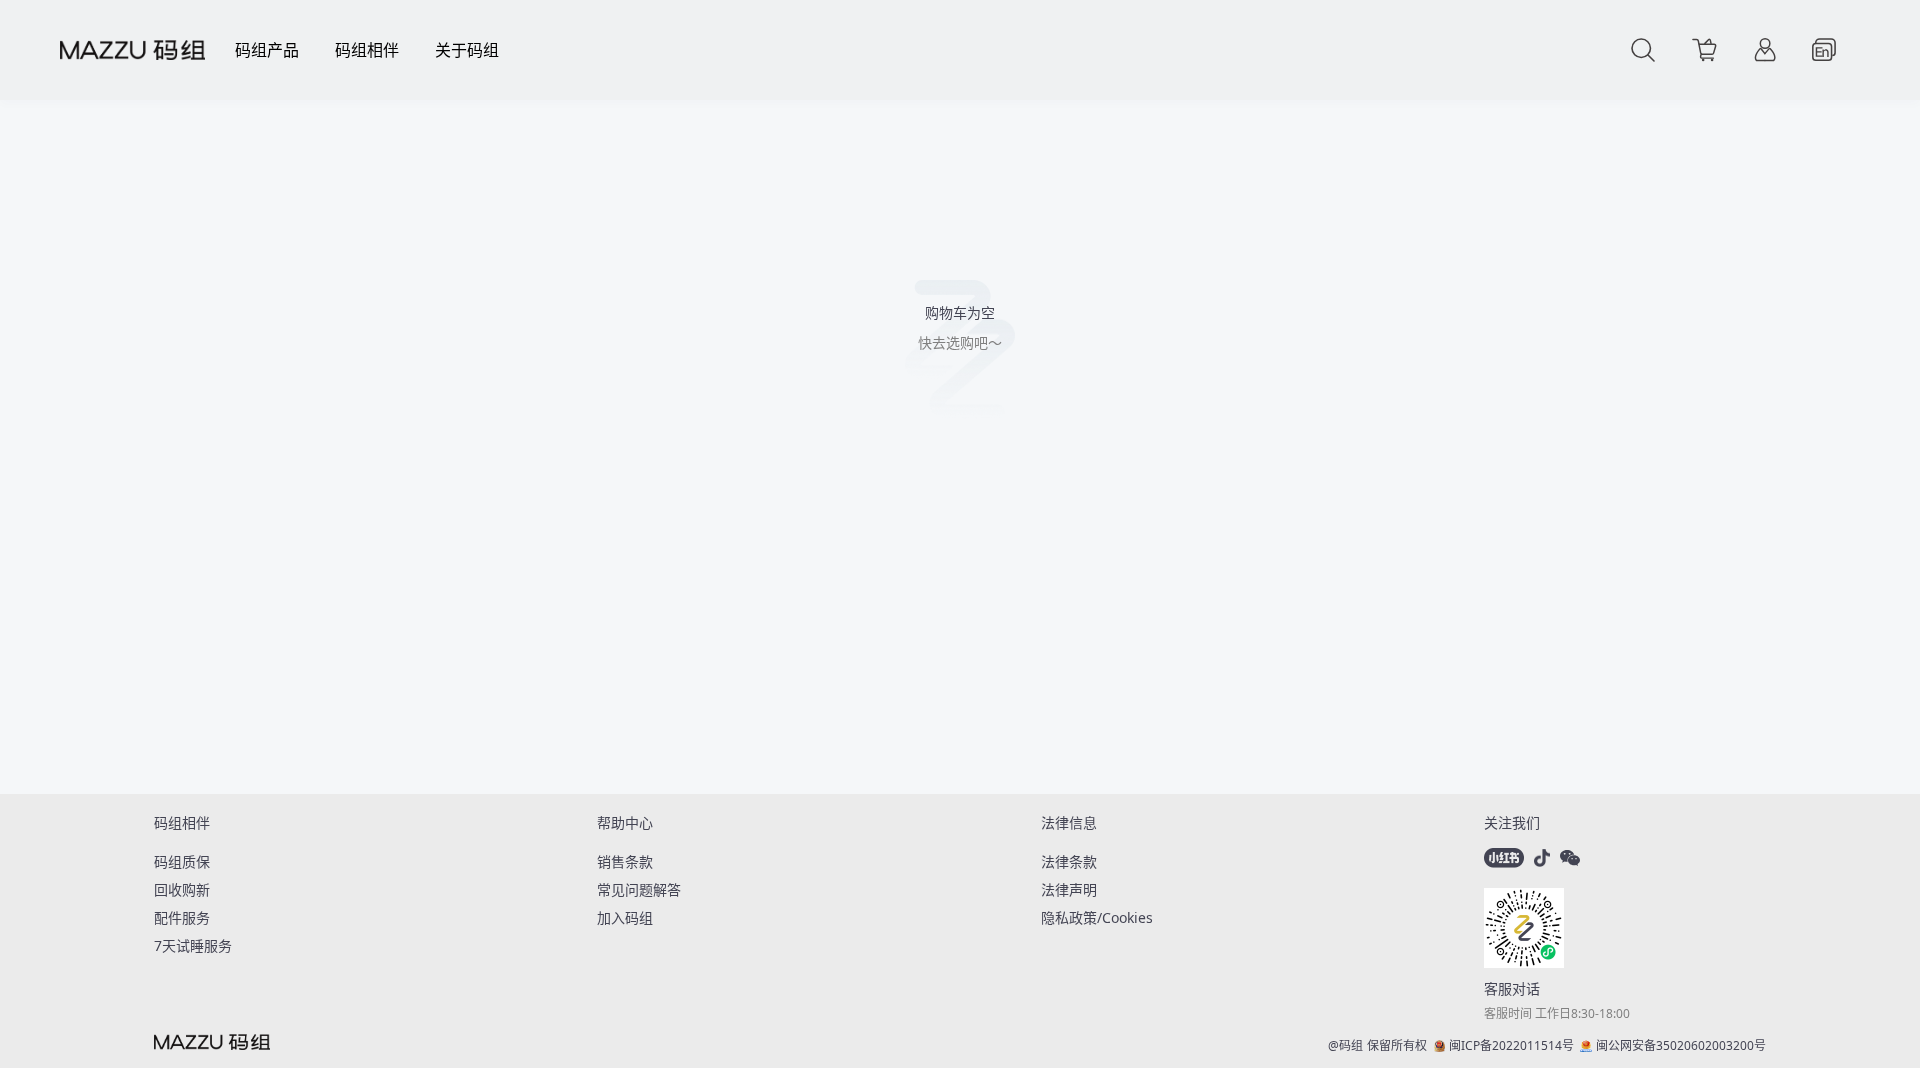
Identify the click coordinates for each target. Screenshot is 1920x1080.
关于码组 (467, 50)
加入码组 (625, 917)
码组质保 (182, 861)
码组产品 (267, 50)
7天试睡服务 (193, 945)
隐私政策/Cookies (1097, 917)
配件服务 (182, 917)
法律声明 (1069, 889)
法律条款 (1069, 861)
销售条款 (625, 861)
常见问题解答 (639, 889)
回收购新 (182, 889)
